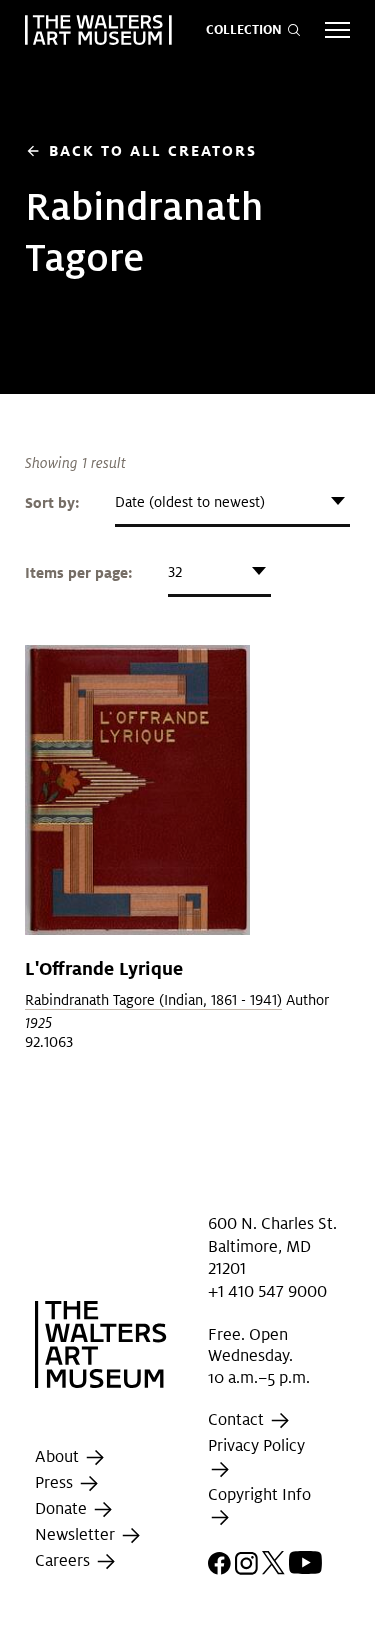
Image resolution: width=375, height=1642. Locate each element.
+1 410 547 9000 (267, 1290)
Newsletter (77, 1535)
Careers (64, 1561)
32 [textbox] (175, 572)
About (59, 1457)
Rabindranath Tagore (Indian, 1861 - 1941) (153, 1000)
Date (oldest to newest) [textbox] (190, 502)
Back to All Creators (141, 150)
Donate (63, 1509)
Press (56, 1483)
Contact (238, 1420)
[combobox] (232, 502)
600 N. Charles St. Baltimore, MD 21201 (272, 1246)
